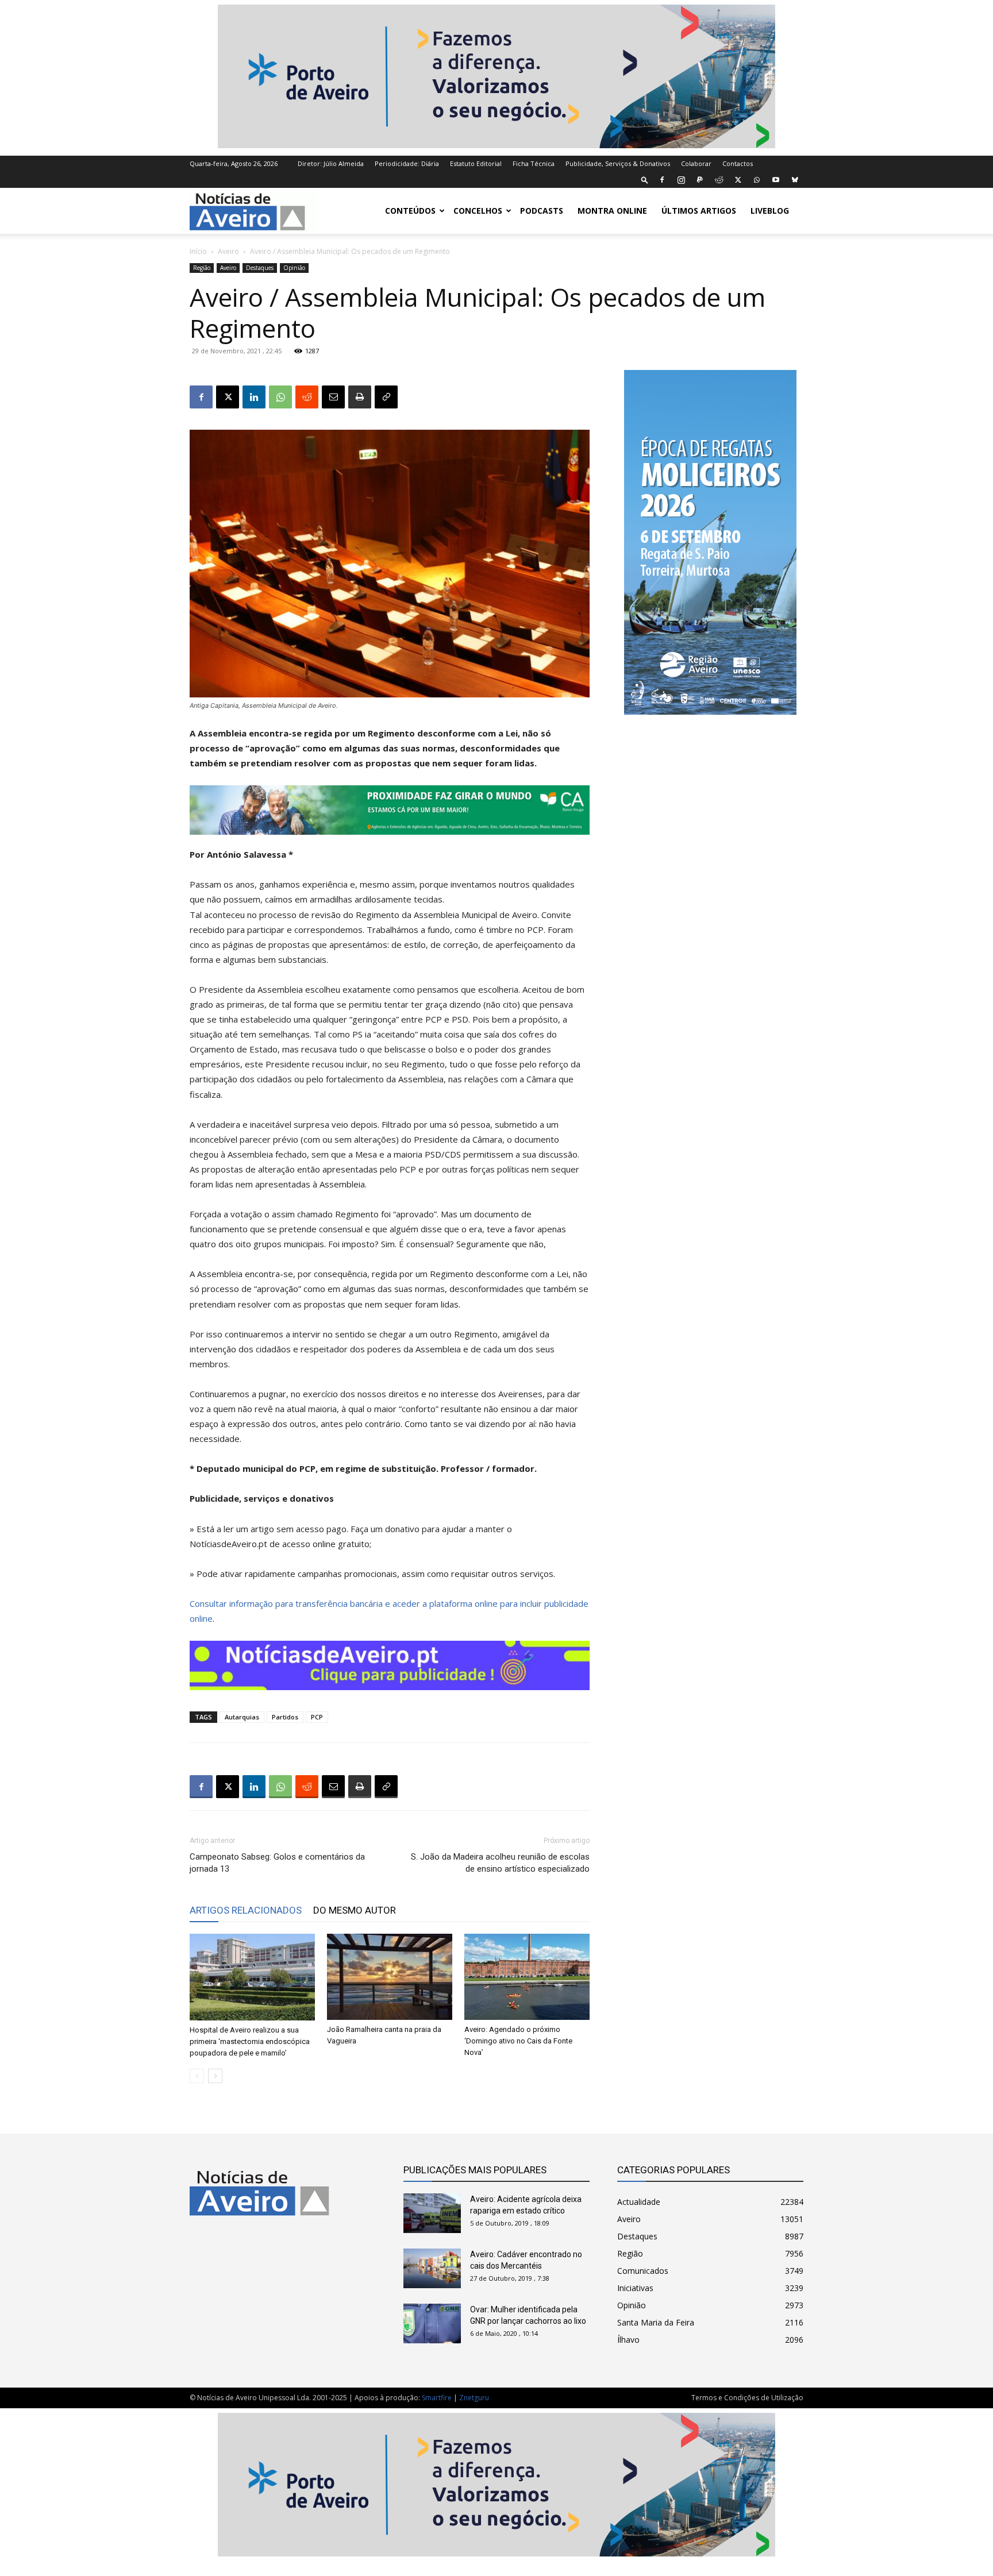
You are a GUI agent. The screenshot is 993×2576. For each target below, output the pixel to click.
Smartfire (437, 2398)
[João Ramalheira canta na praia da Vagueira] (390, 1977)
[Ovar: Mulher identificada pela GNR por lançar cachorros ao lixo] (432, 2324)
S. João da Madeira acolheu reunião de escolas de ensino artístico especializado (500, 1863)
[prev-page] (197, 2076)
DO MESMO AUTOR (355, 1910)
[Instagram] (681, 180)
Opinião (294, 268)
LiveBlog (770, 211)
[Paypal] (700, 180)
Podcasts (542, 211)
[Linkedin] (254, 397)
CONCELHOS (478, 211)
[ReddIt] (307, 397)
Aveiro (228, 251)
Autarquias (242, 1717)
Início (198, 251)
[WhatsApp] (757, 180)
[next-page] (215, 2076)
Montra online (612, 211)
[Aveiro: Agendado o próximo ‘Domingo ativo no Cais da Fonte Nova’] (527, 1977)
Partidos (285, 1717)
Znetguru (474, 2398)
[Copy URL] (386, 397)
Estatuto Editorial (476, 163)
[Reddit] (719, 180)
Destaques (260, 268)
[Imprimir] (360, 397)
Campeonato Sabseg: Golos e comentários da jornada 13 (277, 1863)
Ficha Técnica (534, 163)
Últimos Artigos (699, 211)
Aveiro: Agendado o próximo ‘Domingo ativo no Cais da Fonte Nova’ (518, 2041)
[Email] (333, 397)
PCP (317, 1717)
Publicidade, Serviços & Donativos (618, 163)
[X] (738, 180)
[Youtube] (776, 180)
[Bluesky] (795, 180)
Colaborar (696, 163)
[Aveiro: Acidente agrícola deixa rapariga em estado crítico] (432, 2213)
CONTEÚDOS (410, 211)
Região (202, 268)
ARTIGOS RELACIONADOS (246, 1910)
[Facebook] (662, 180)
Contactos (738, 163)
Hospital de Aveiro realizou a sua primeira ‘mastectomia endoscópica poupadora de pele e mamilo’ (250, 2041)
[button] (645, 180)
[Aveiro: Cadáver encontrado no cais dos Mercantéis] (432, 2268)
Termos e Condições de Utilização (747, 2398)
